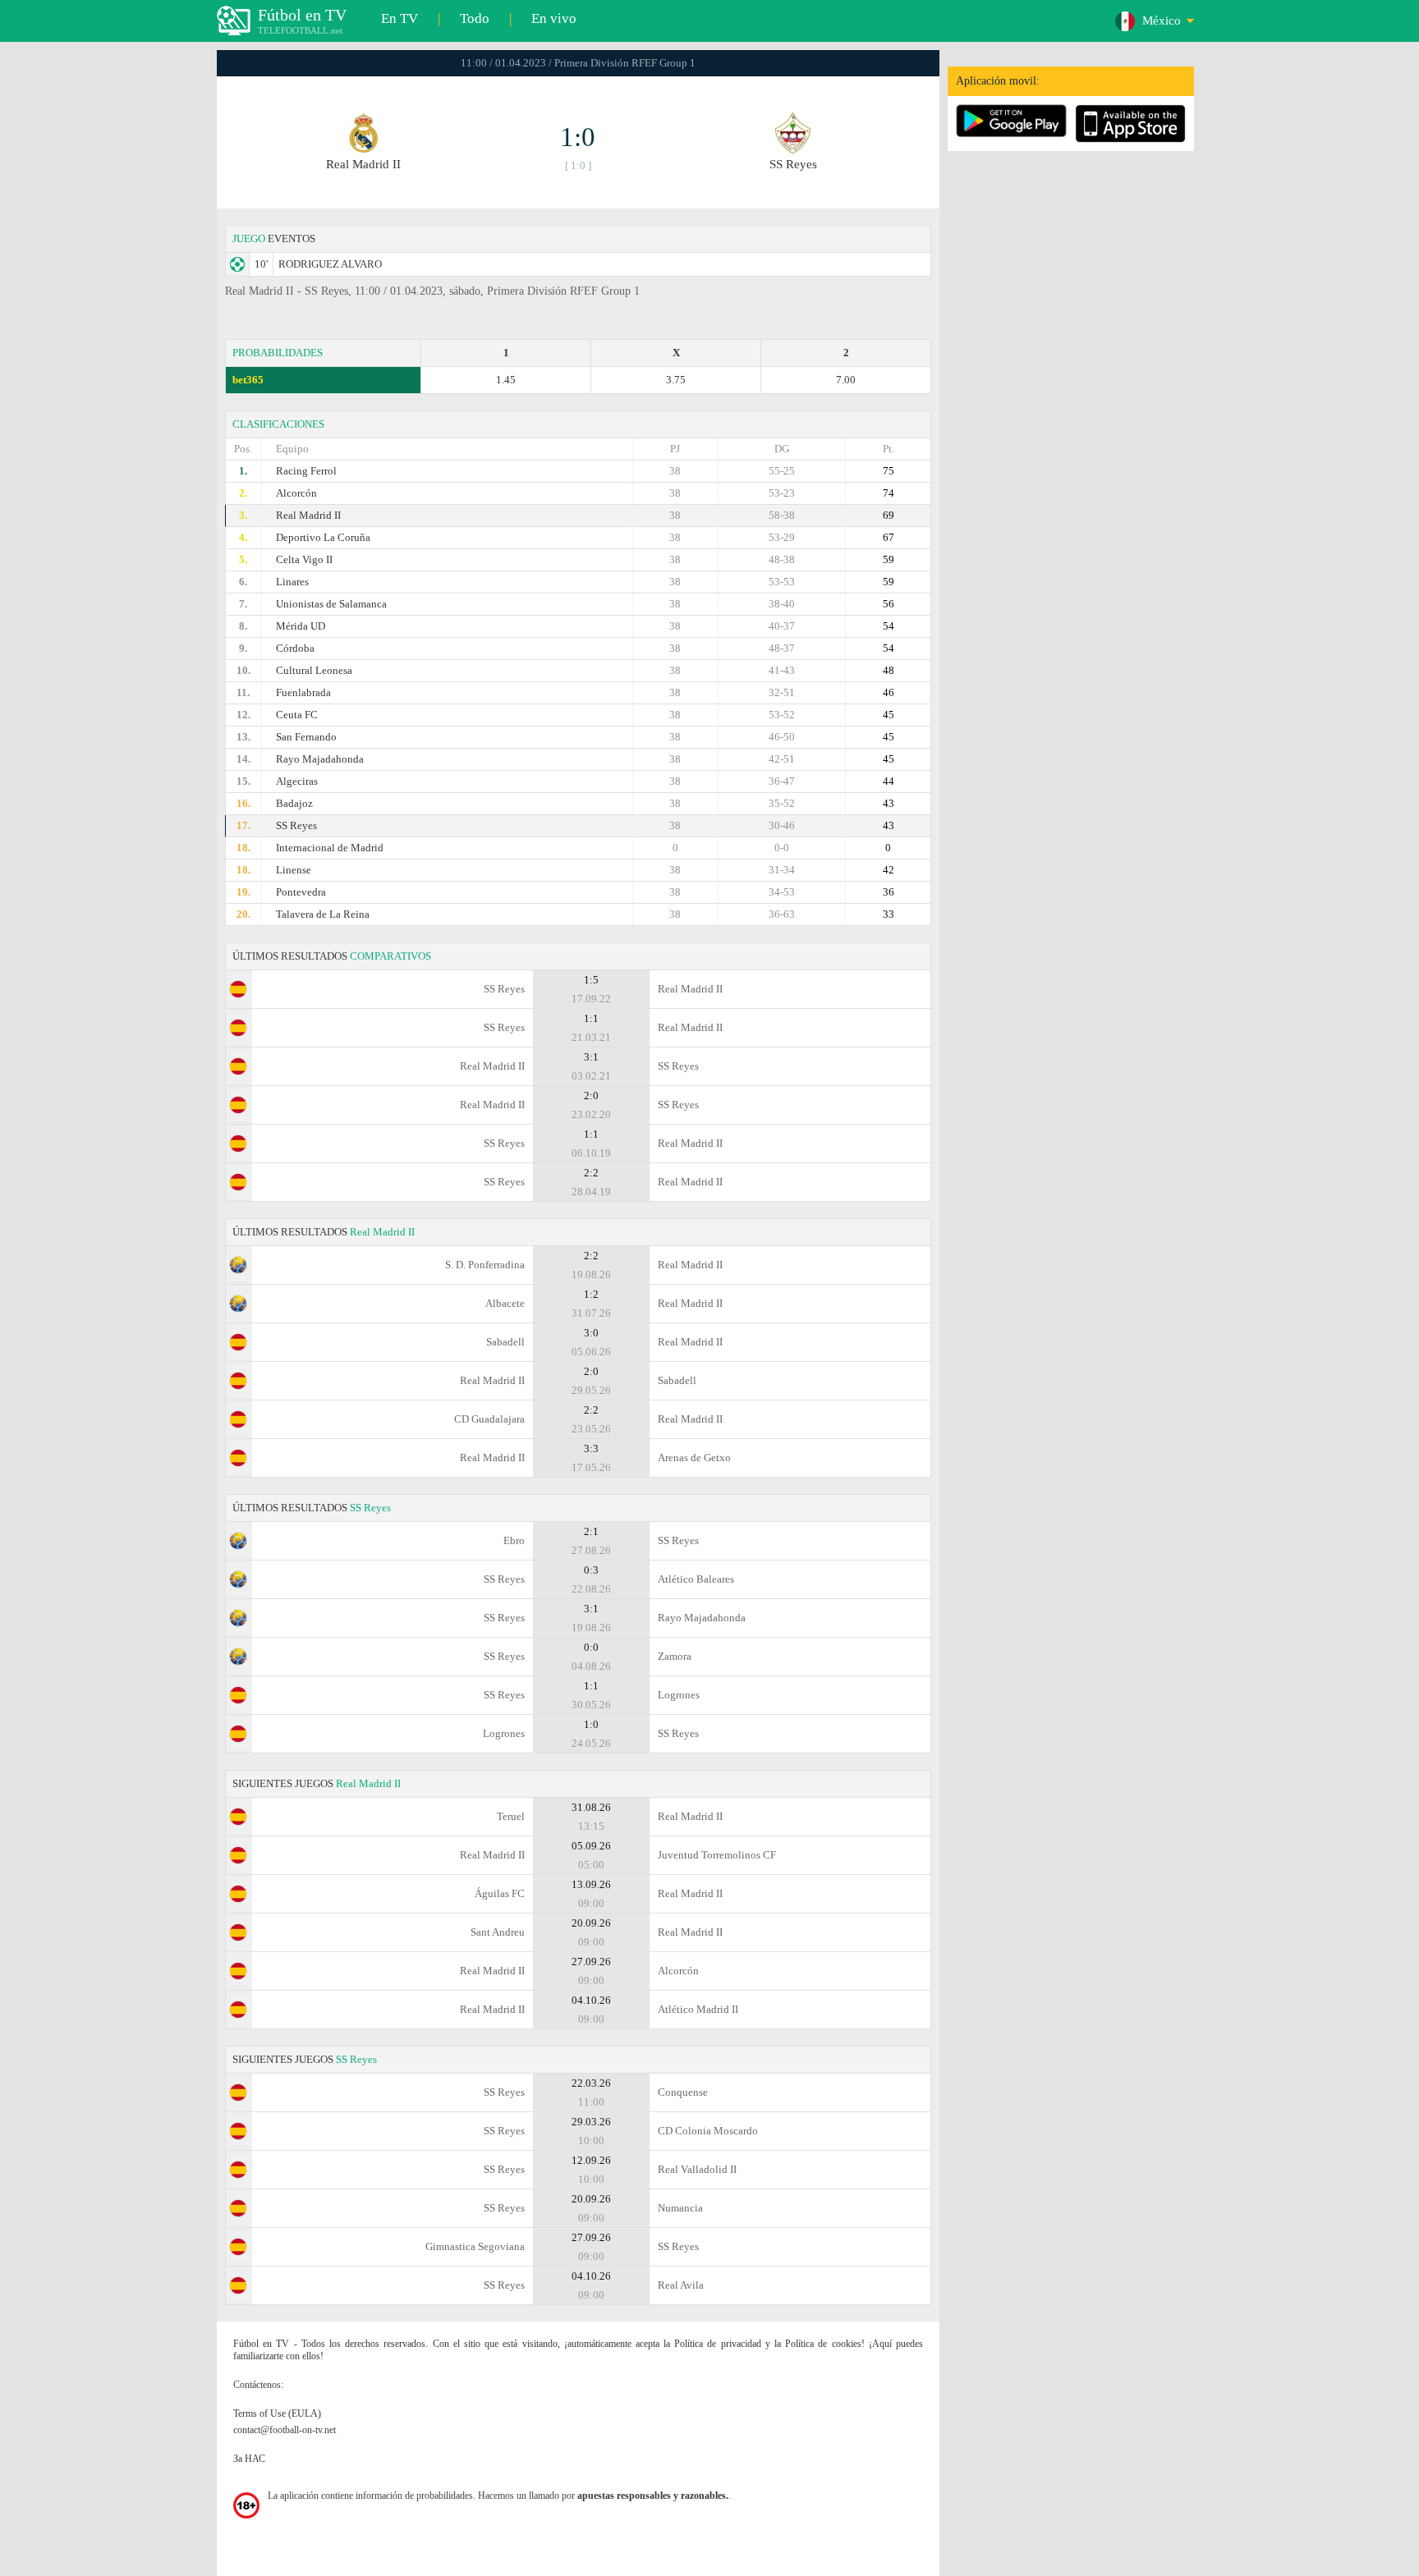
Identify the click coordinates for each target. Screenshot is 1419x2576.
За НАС (249, 2459)
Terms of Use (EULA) (277, 2413)
